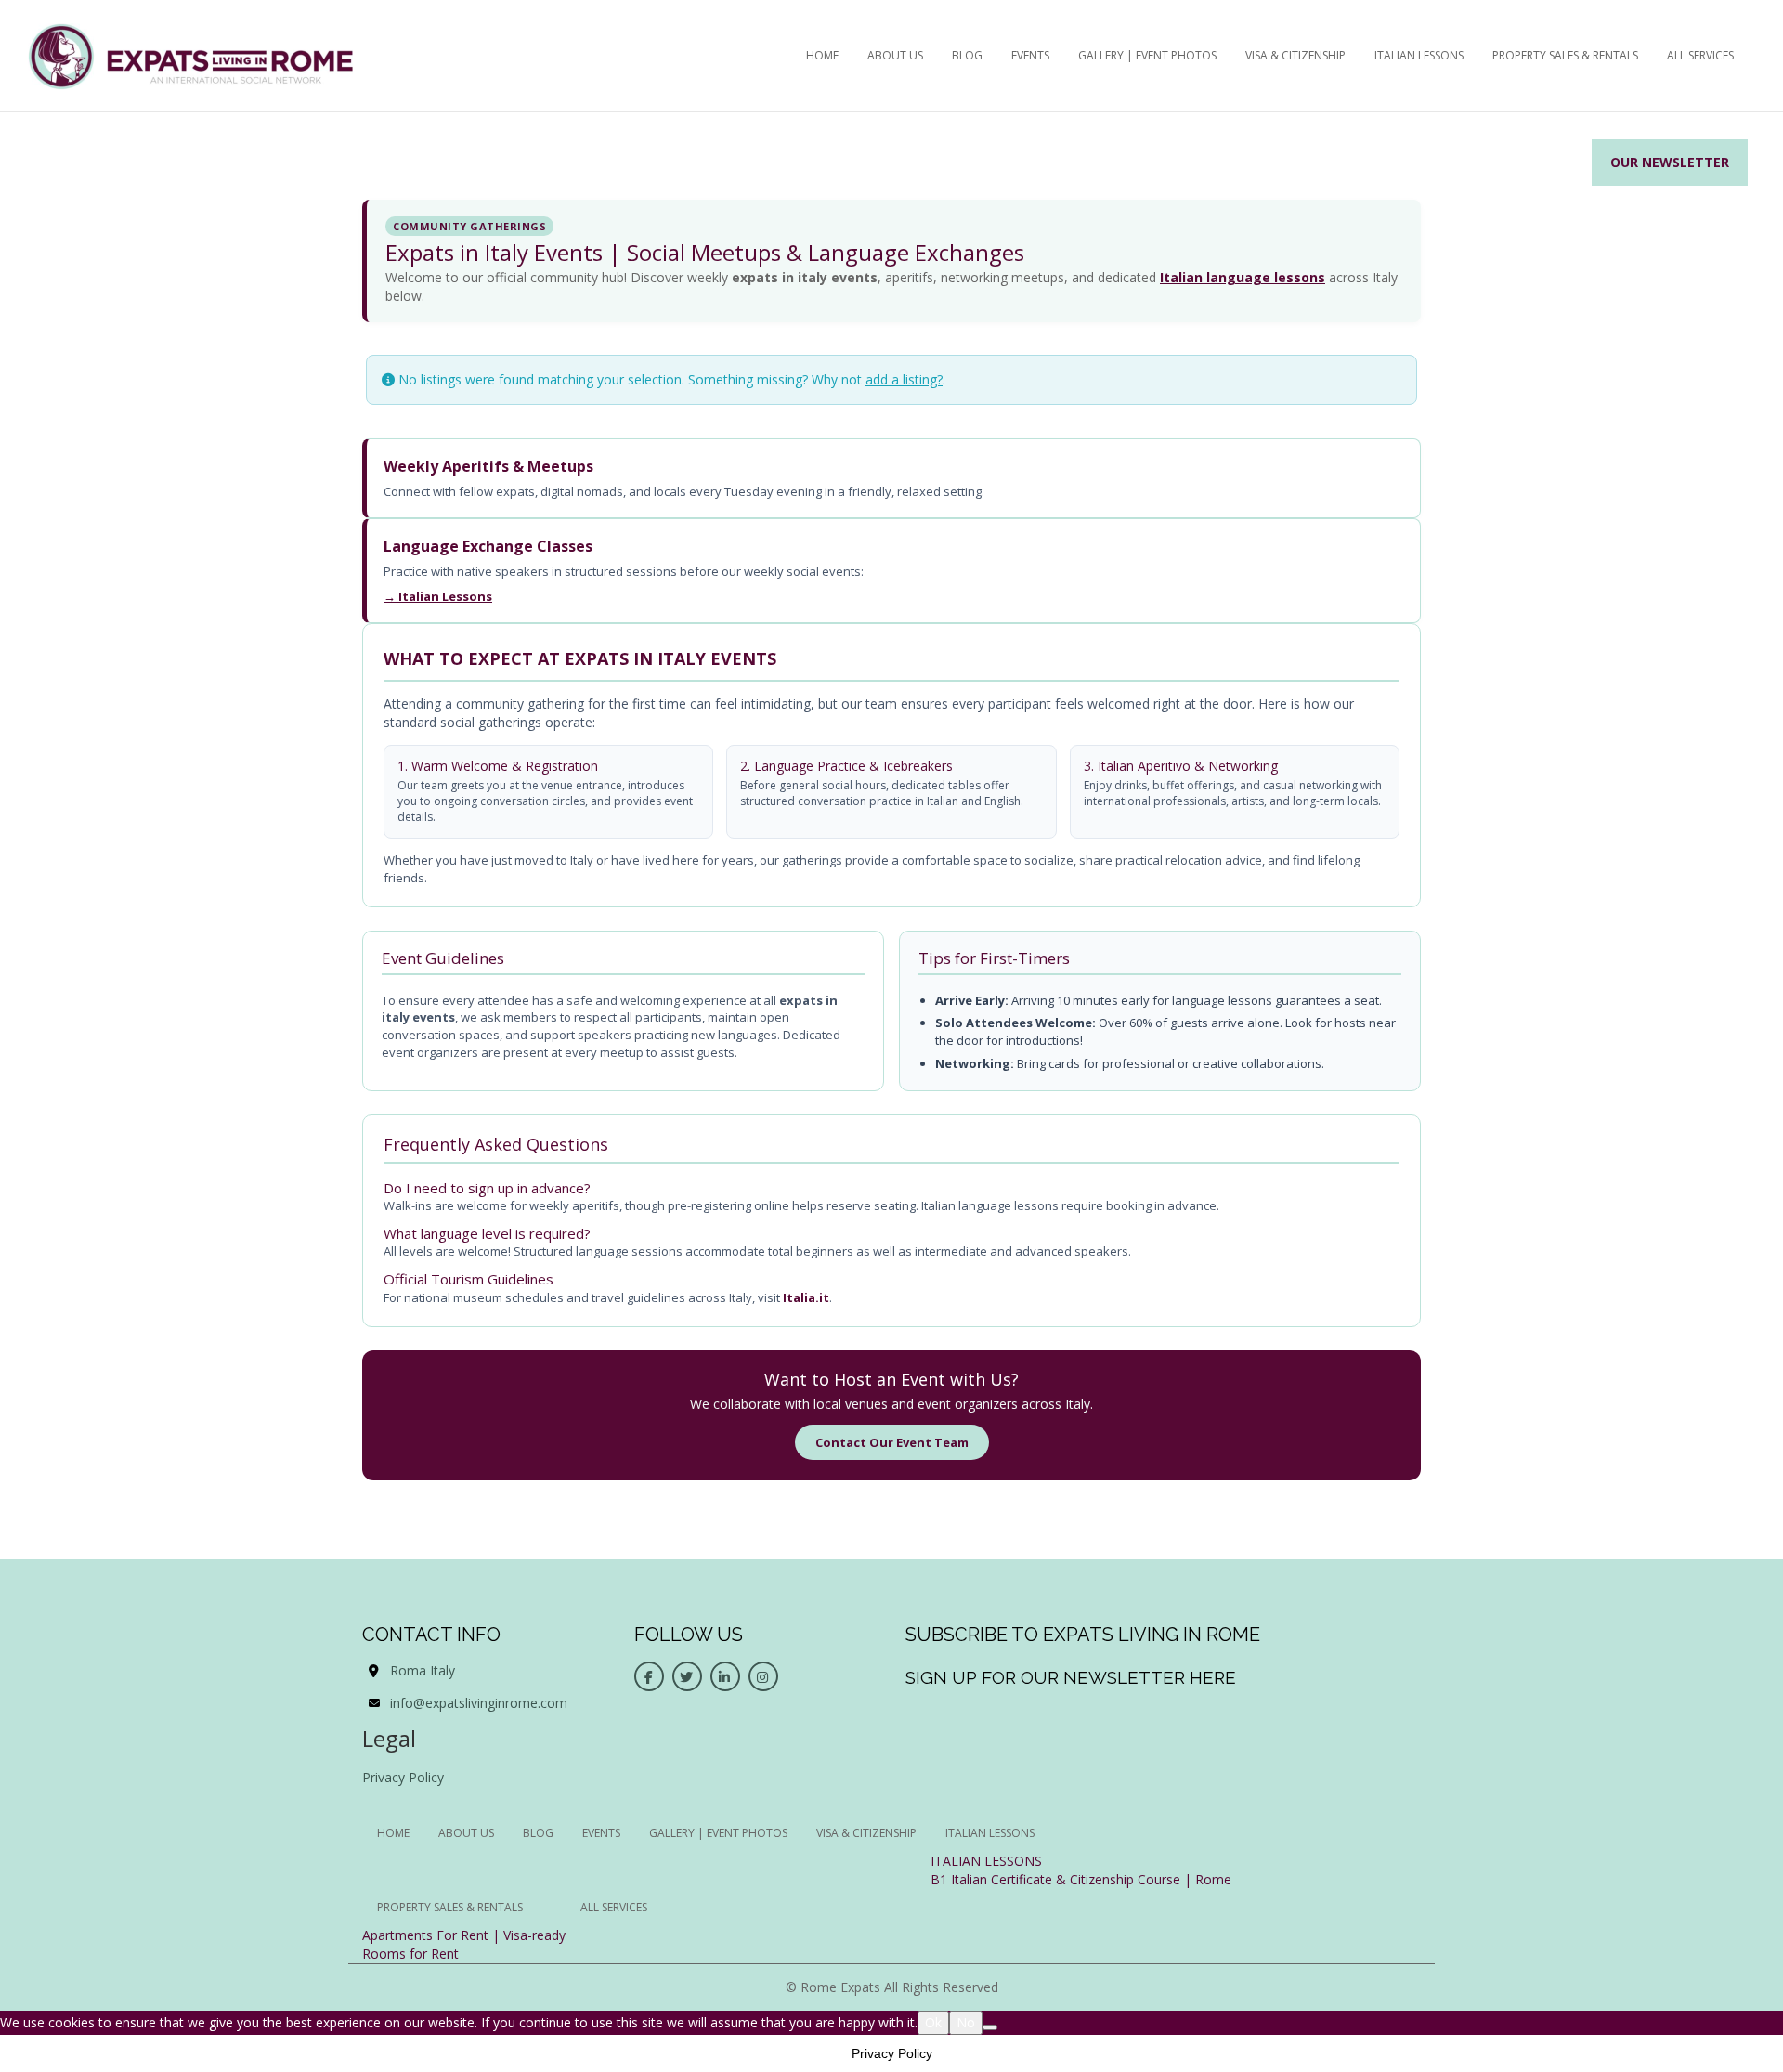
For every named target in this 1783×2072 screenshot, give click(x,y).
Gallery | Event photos (1147, 55)
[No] (990, 2027)
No (966, 2022)
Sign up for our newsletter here (1071, 1677)
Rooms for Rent (410, 1954)
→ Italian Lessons (438, 596)
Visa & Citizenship (1295, 55)
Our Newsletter (1670, 162)
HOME (822, 55)
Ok (933, 2022)
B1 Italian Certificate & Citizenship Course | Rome (1081, 1879)
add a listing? (904, 379)
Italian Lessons (1419, 55)
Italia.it (806, 1297)
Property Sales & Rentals (1565, 55)
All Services (1700, 55)
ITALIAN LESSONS (986, 1861)
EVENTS (1030, 55)
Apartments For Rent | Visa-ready (464, 1935)
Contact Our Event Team (892, 1442)
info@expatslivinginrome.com (479, 1703)
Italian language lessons (1243, 277)
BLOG (967, 55)
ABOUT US (895, 55)
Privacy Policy (403, 1777)
